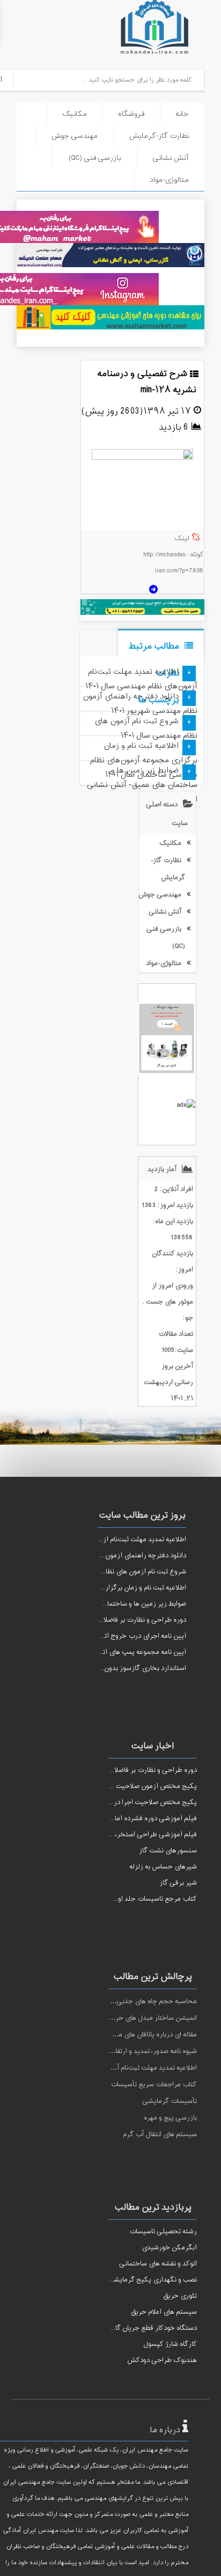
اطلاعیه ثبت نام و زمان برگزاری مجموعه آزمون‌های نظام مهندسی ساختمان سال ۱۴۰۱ (144, 760)
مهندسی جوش (74, 136)
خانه (182, 114)
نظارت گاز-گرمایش (159, 136)
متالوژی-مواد (169, 180)
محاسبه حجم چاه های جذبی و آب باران (142, 2001)
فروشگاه (131, 114)
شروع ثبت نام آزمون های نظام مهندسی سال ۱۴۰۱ (146, 728)
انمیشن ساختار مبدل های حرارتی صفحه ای (136, 2018)
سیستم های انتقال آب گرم (160, 2135)
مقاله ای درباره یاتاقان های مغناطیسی (144, 2035)
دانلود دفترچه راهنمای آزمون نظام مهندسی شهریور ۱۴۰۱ (140, 704)
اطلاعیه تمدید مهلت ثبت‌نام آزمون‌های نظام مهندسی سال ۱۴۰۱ (141, 679)
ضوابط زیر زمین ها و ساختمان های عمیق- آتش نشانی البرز (142, 785)
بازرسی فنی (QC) (95, 158)
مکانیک (75, 114)
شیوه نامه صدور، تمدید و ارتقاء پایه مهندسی (135, 2051)
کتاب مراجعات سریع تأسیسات (154, 2085)
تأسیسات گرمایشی (170, 2101)
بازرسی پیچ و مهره (170, 2118)
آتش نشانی (171, 158)
